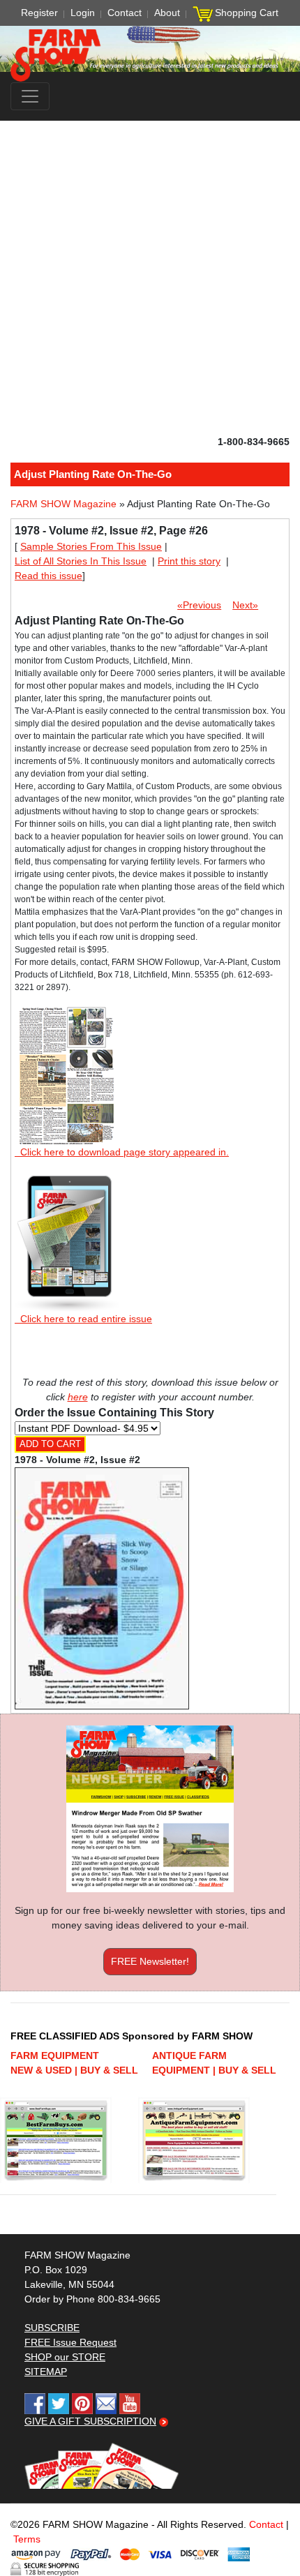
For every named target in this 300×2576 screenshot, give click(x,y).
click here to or (147, 1322)
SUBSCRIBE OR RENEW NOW (150, 1291)
